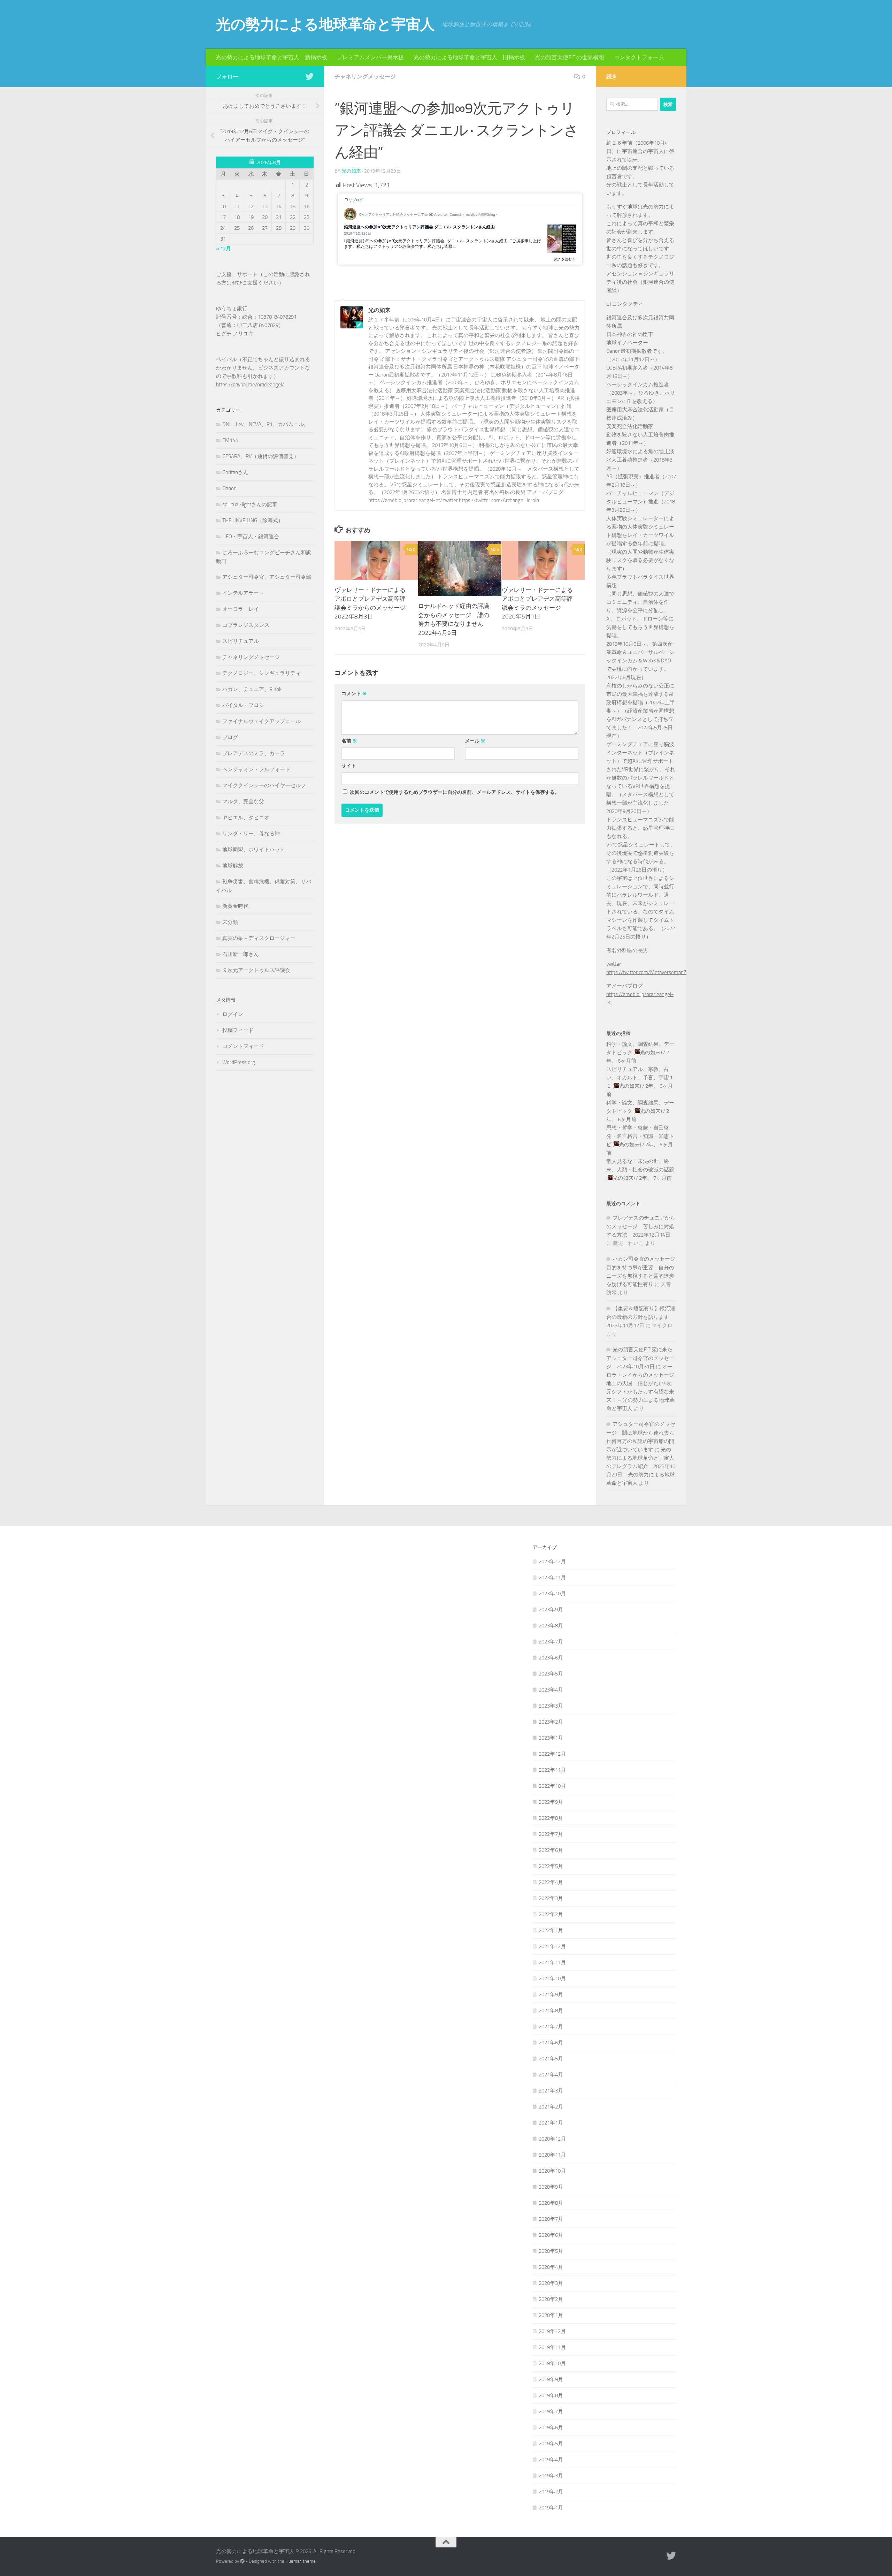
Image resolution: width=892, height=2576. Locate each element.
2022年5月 (551, 1866)
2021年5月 (551, 2059)
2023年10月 (552, 1594)
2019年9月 (551, 2379)
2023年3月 (551, 1706)
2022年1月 (551, 1930)
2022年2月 (551, 1914)
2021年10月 (552, 1978)
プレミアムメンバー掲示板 (370, 57)
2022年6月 (551, 1850)
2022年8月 (551, 1818)
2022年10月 (552, 1786)
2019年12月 (552, 2331)
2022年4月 (551, 1882)
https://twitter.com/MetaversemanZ (646, 972)
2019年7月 (551, 2411)
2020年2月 (551, 2299)
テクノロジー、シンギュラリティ (262, 673)
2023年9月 (551, 1610)
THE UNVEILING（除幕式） (253, 520)
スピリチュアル (241, 641)
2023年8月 (551, 1626)
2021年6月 (551, 2043)
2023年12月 (552, 1561)
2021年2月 (551, 2107)
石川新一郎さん (241, 954)
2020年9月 (551, 2187)
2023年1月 (551, 1738)
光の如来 (351, 171)
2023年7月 (551, 1642)
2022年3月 (551, 1898)
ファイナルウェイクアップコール (262, 721)
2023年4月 (551, 1690)
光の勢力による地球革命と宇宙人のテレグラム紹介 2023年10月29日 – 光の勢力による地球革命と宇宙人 (641, 1466)
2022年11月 (552, 1770)
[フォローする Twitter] (309, 76)
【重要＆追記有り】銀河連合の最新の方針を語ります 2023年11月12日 (641, 1317)
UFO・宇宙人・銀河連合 (251, 537)
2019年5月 (551, 2444)
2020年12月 (552, 2139)
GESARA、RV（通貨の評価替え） (261, 456)
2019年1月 (551, 2508)
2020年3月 (551, 2283)
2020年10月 (552, 2171)
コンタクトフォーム (639, 57)
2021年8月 (551, 2011)
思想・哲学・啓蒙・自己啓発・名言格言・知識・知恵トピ (640, 1136)
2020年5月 (551, 2251)
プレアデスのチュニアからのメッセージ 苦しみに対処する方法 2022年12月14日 (641, 1226)
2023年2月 (551, 1722)
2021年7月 (551, 2027)
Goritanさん (235, 472)
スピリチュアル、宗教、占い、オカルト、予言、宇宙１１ (640, 1078)
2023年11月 (552, 1578)
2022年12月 (552, 1754)
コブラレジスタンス (246, 625)
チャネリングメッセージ (365, 77)
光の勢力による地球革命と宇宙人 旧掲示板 (469, 57)
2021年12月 (552, 1946)
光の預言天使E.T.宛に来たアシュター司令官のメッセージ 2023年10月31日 (640, 1358)
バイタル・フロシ (243, 705)
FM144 (230, 440)
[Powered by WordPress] (242, 2561)
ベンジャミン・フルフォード (256, 769)
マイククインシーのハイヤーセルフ (264, 785)
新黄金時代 (235, 906)
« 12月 (224, 249)
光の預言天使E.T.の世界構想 (570, 57)
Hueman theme (301, 2561)
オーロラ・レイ (241, 609)
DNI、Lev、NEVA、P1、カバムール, (264, 424)
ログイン (233, 1014)
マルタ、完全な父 (243, 801)
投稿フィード (238, 1030)
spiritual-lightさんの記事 (250, 504)
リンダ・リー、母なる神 (251, 834)
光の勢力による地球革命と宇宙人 (325, 24)
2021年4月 (551, 2075)
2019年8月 (551, 2395)
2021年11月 (552, 1962)
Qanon (229, 488)
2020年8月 (551, 2203)
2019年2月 (551, 2492)
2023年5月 (551, 1674)
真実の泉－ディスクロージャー (259, 938)
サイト (349, 766)
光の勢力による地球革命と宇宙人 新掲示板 (271, 57)
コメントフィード (243, 1046)
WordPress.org (239, 1062)
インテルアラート (243, 593)
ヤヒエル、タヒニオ (246, 818)
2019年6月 (551, 2427)
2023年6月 (551, 1658)
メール (475, 741)
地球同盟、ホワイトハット (254, 850)
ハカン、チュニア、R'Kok (252, 689)
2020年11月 (552, 2155)
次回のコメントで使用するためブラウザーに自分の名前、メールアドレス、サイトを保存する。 (455, 792)
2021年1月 (551, 2123)
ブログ (230, 737)
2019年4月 (551, 2460)
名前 (349, 741)
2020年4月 (551, 2267)
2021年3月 (551, 2091)
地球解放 (233, 866)
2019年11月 (552, 2347)
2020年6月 (551, 2235)
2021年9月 (551, 1994)
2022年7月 (551, 1834)
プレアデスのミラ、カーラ (254, 753)
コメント (354, 694)
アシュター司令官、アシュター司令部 (267, 577)
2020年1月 (551, 2315)
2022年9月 (551, 1802)
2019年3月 (551, 2476)
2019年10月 (552, 2363)
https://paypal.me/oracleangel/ (250, 385)
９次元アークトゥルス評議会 (256, 970)
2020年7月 (551, 2219)
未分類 (230, 922)
